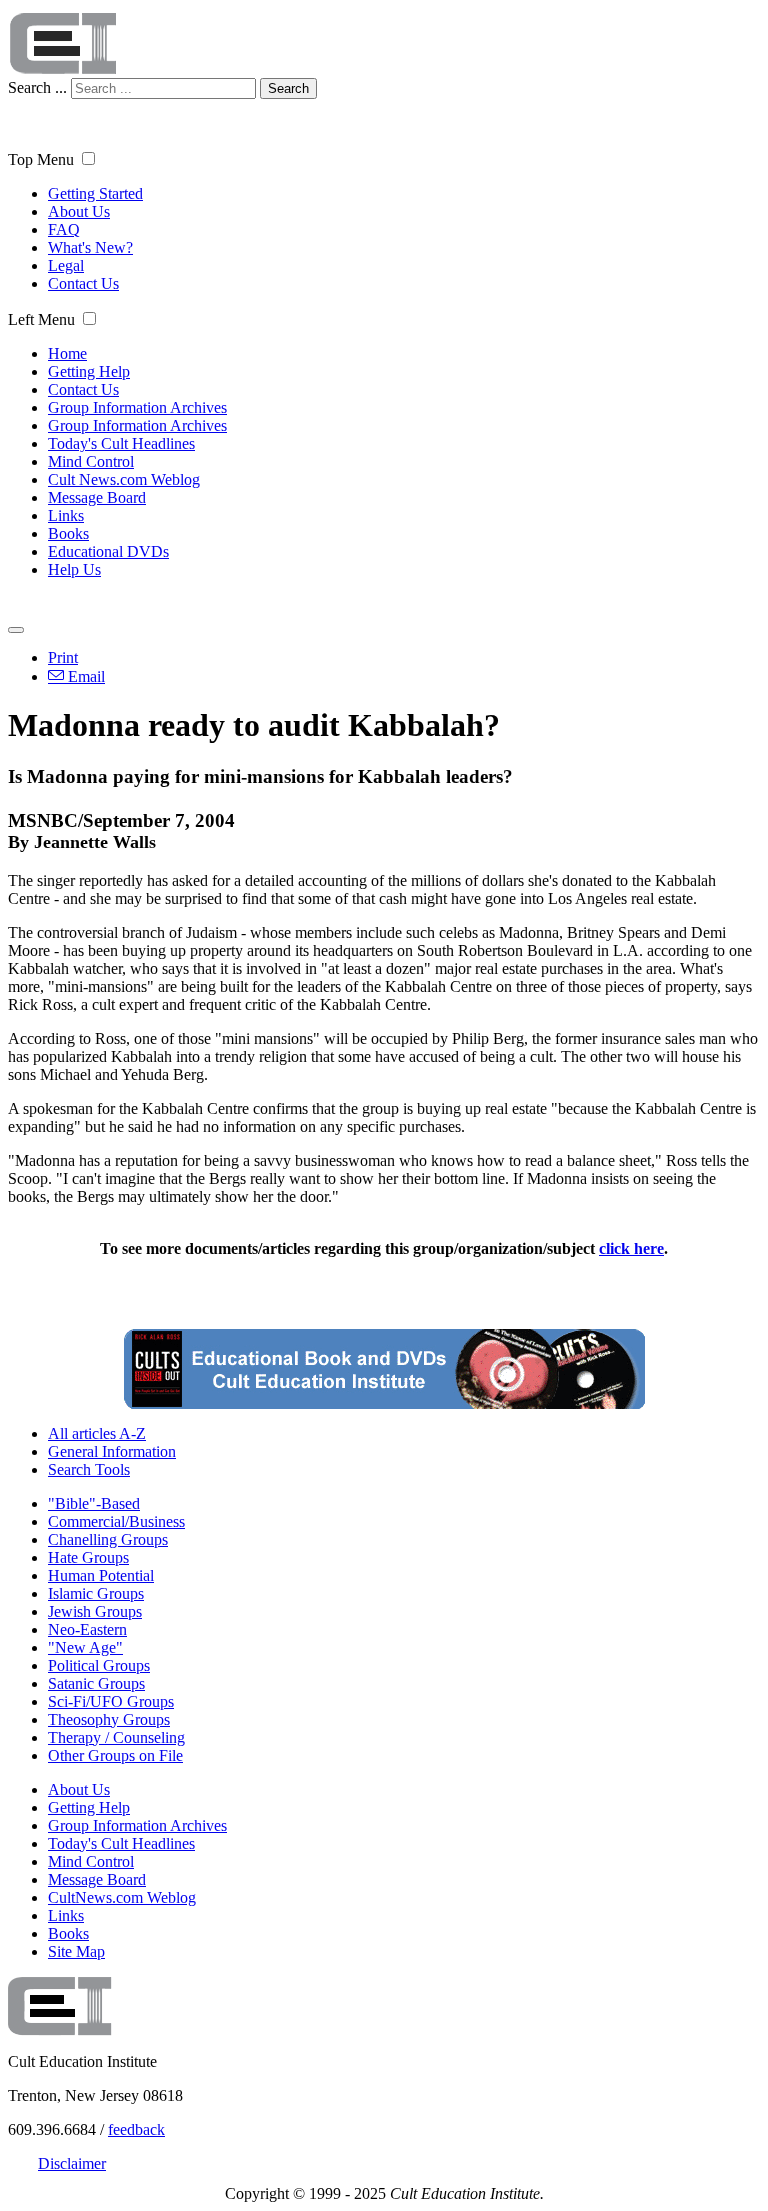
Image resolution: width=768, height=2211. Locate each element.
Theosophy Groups (109, 1719)
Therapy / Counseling (116, 1737)
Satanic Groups (96, 1683)
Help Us (74, 569)
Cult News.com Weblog (124, 479)
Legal (66, 265)
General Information (112, 1451)
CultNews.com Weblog (122, 1897)
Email (84, 676)
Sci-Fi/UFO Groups (111, 1701)
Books (68, 533)
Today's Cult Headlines (121, 443)
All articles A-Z (97, 1433)
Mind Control (91, 461)
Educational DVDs (108, 551)
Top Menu (41, 159)
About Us (79, 211)
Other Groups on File (115, 1755)
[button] (88, 158)
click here (631, 1248)
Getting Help (89, 371)
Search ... (37, 87)
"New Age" (85, 1647)
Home (67, 353)
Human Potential (101, 1575)
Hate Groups (88, 1557)
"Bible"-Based (94, 1503)
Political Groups (99, 1665)
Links (66, 515)
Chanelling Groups (108, 1539)
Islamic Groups (96, 1593)
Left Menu (41, 319)
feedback (136, 2129)
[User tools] (16, 630)
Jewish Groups (95, 1611)
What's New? (90, 247)
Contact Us (83, 283)
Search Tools (89, 1469)
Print (63, 657)
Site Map (76, 1951)
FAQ (64, 229)
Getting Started (95, 193)
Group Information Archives (137, 407)
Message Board (97, 497)
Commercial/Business (116, 1521)
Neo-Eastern (87, 1629)
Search (288, 88)
